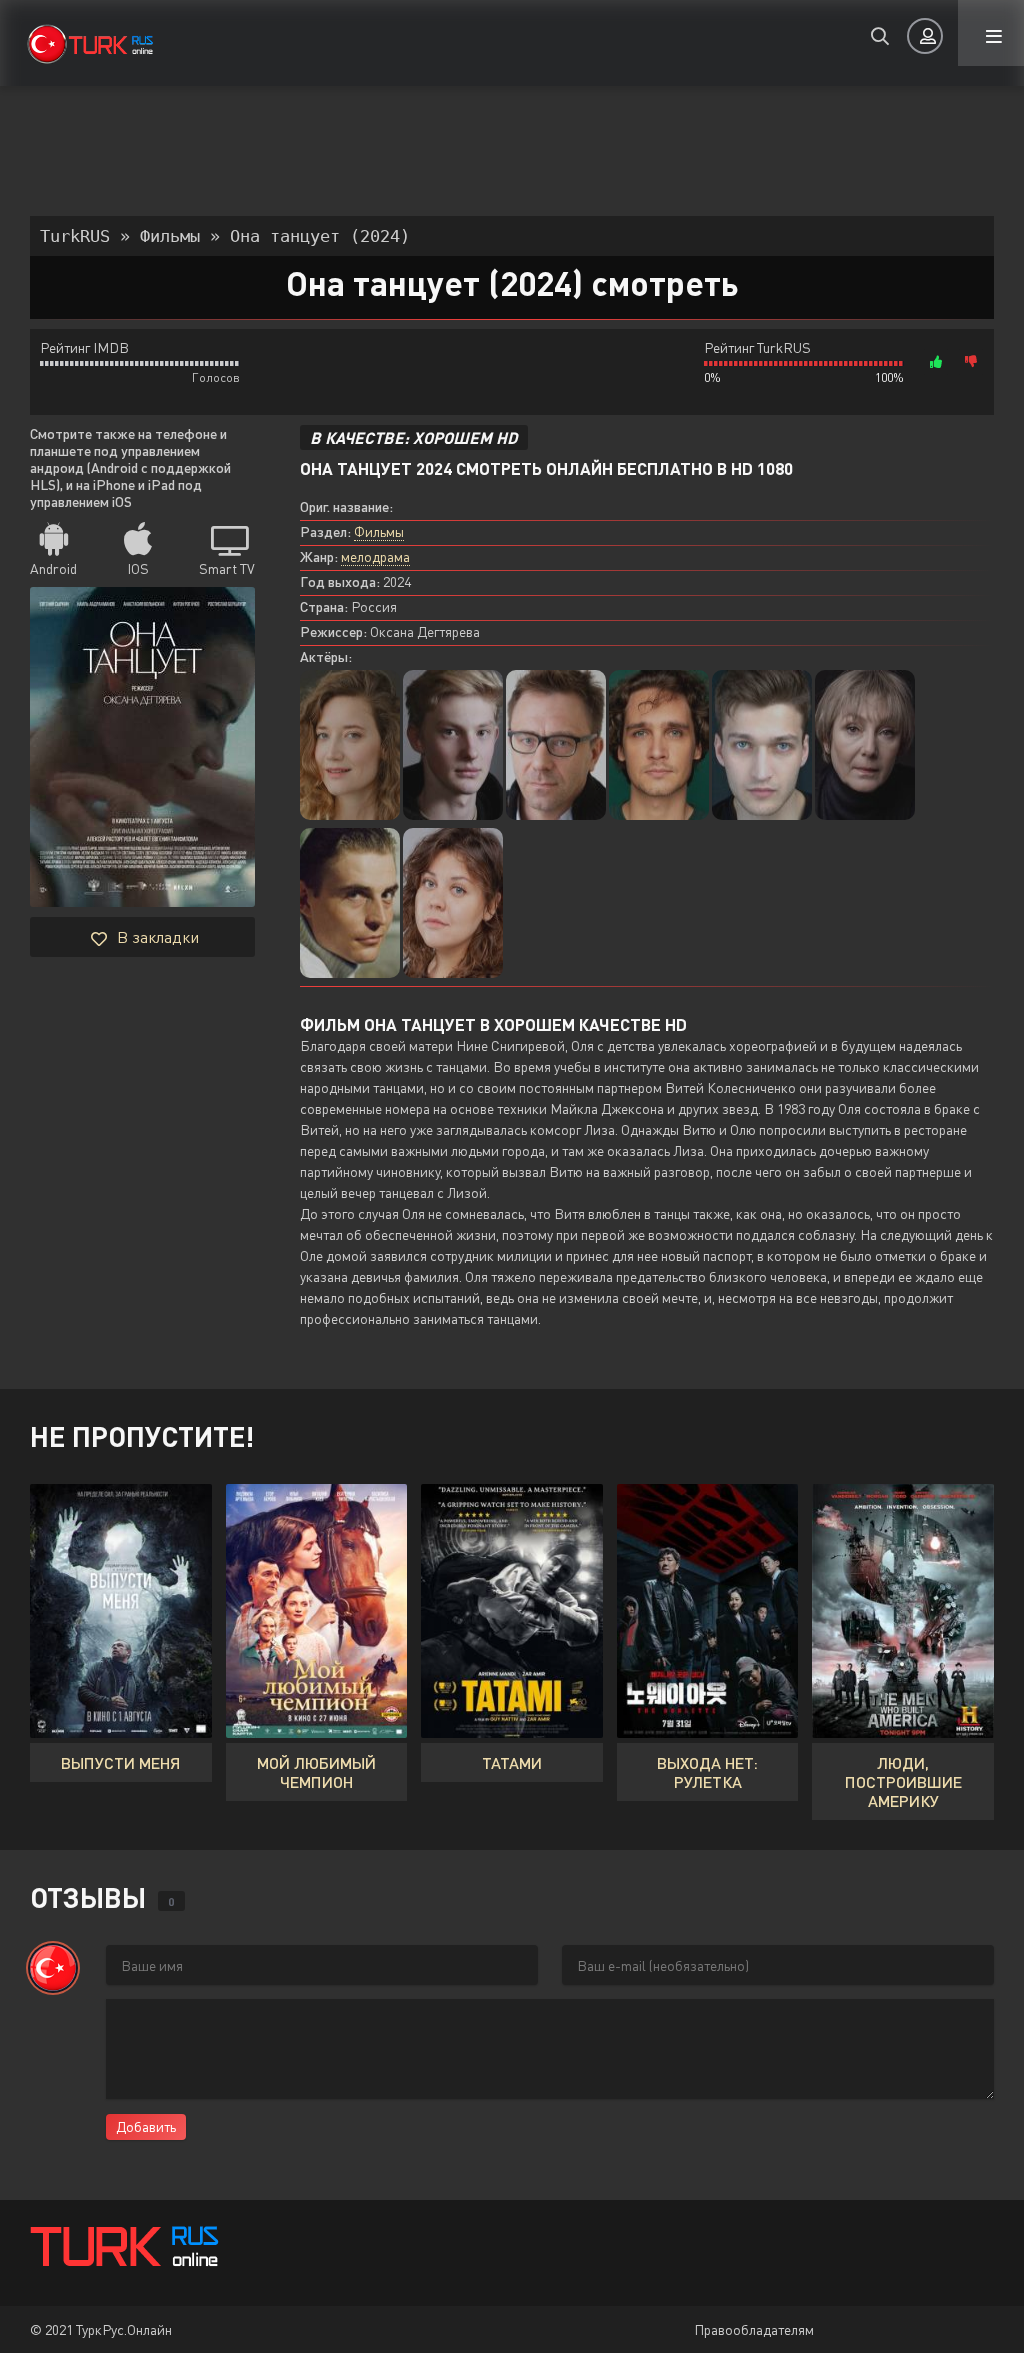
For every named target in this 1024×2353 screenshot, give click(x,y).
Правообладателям (754, 2329)
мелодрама (375, 556)
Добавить (146, 2126)
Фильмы (379, 531)
